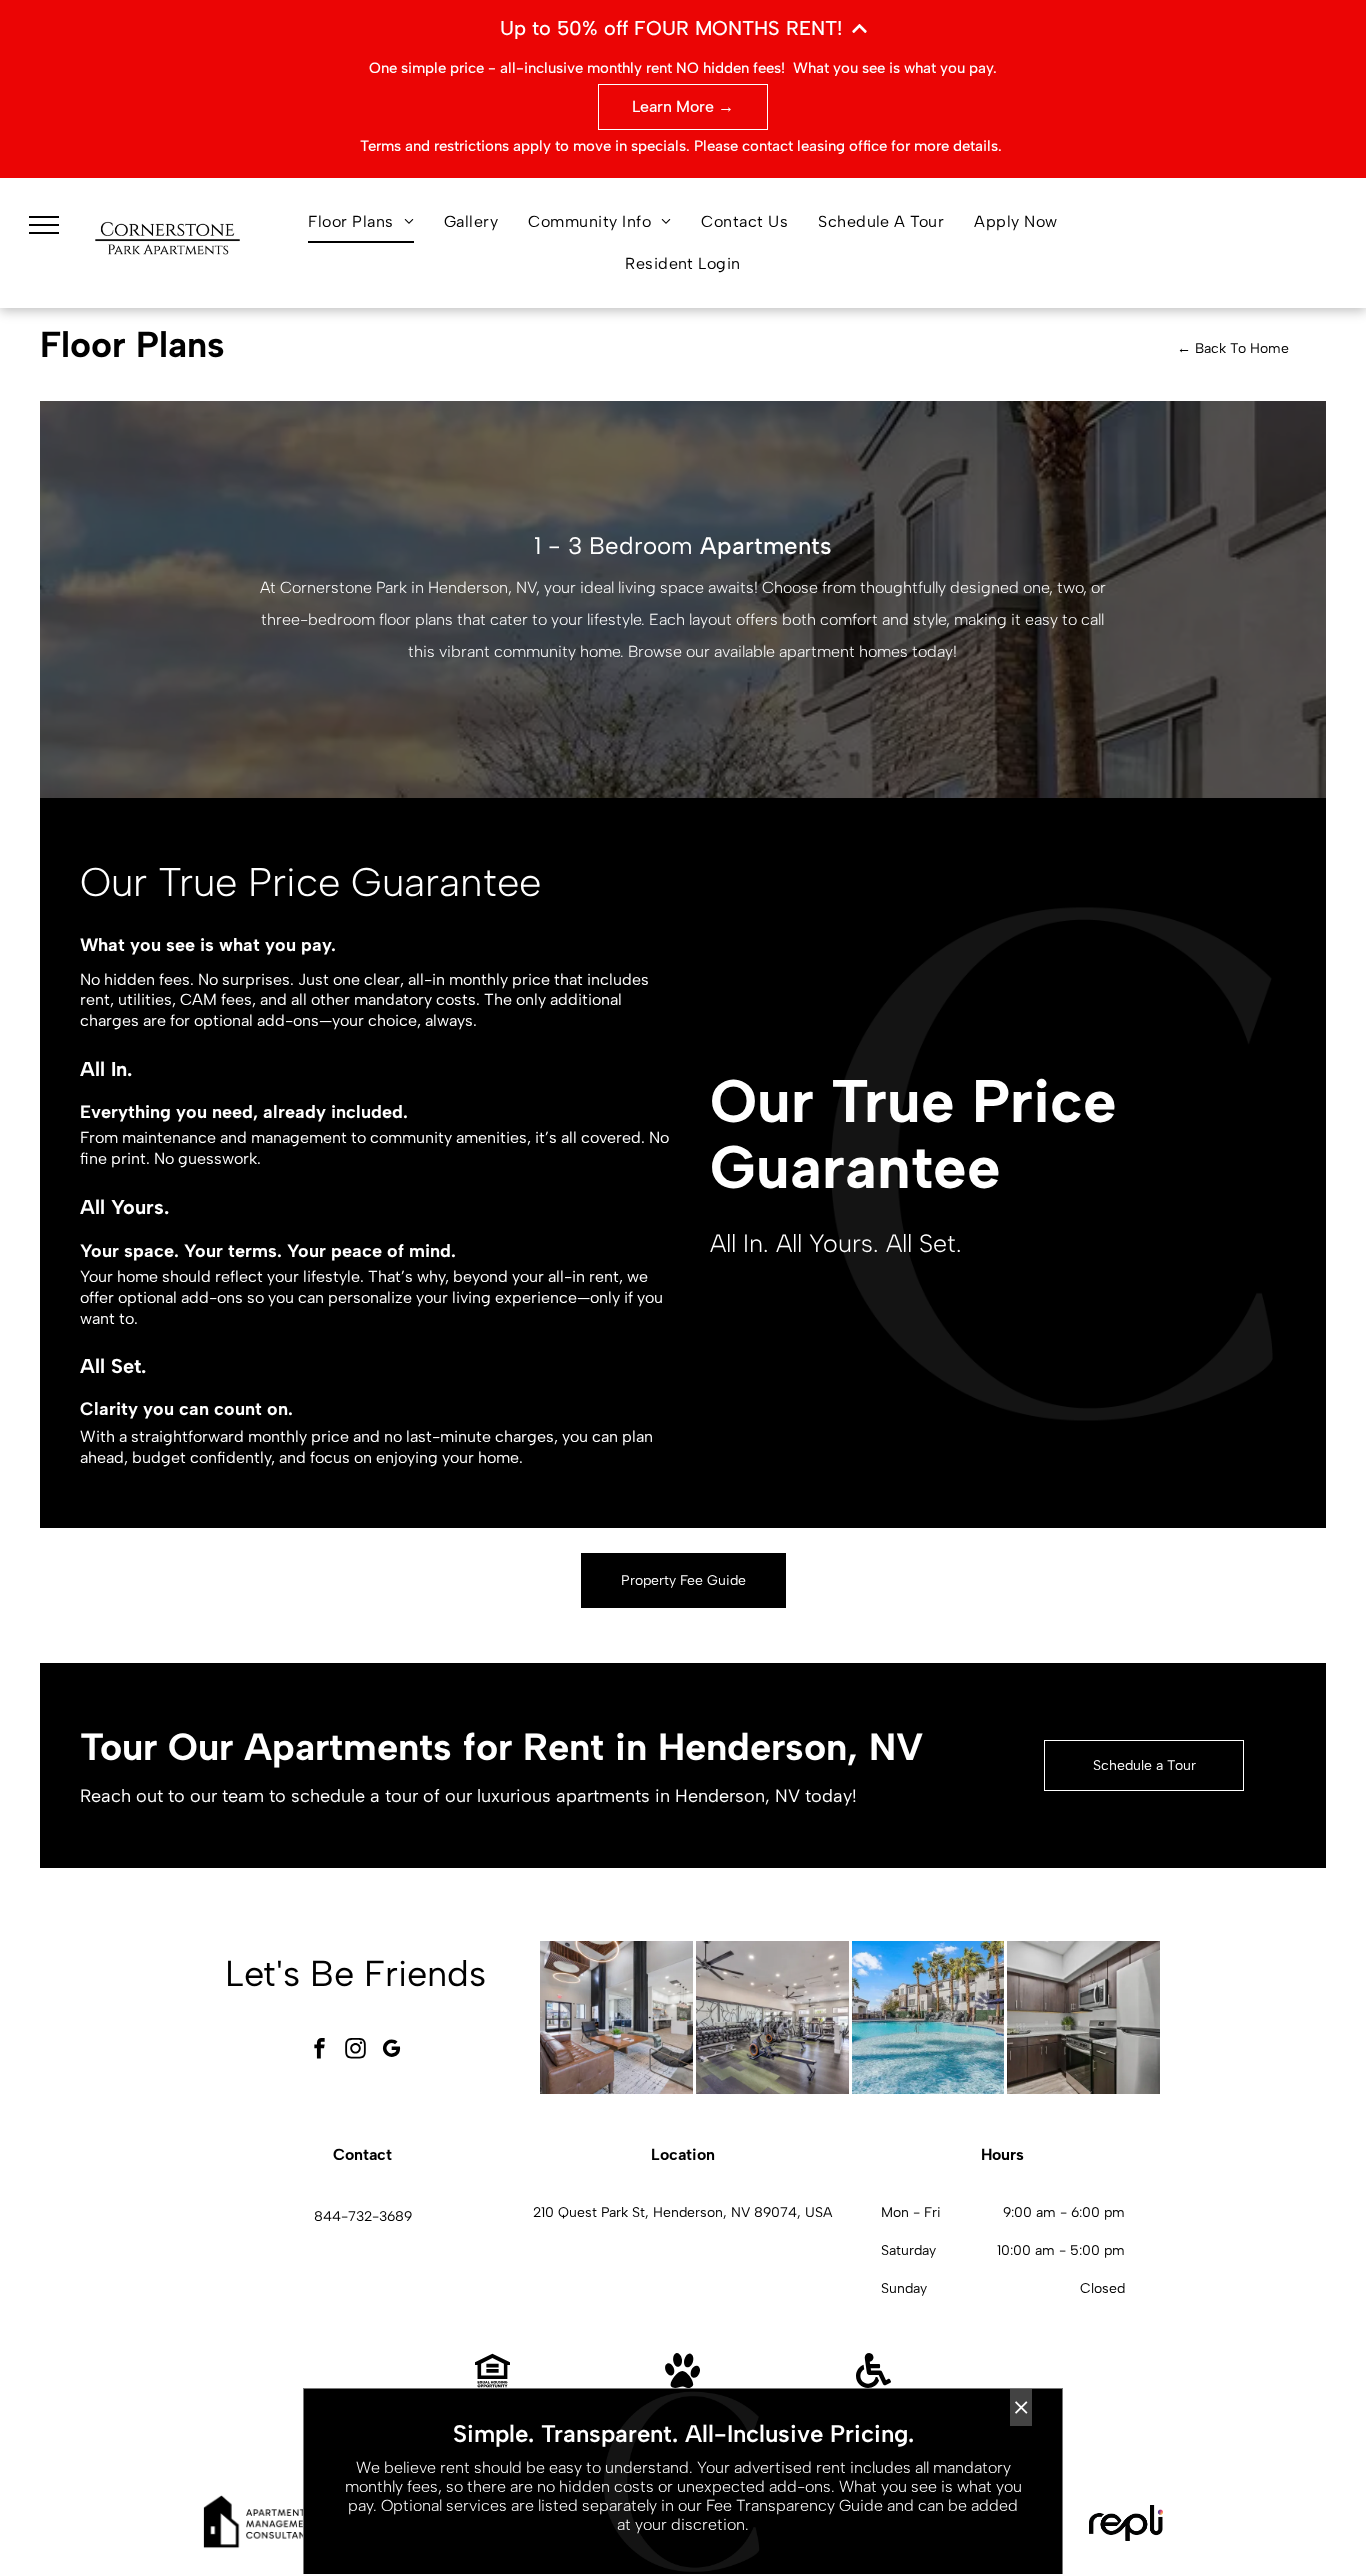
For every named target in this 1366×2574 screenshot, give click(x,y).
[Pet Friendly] (682, 2382)
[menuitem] (361, 222)
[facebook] (320, 2050)
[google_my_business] (392, 2050)
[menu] (44, 225)
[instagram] (356, 2050)
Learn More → (683, 106)
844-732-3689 (363, 2216)
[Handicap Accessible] (873, 2382)
